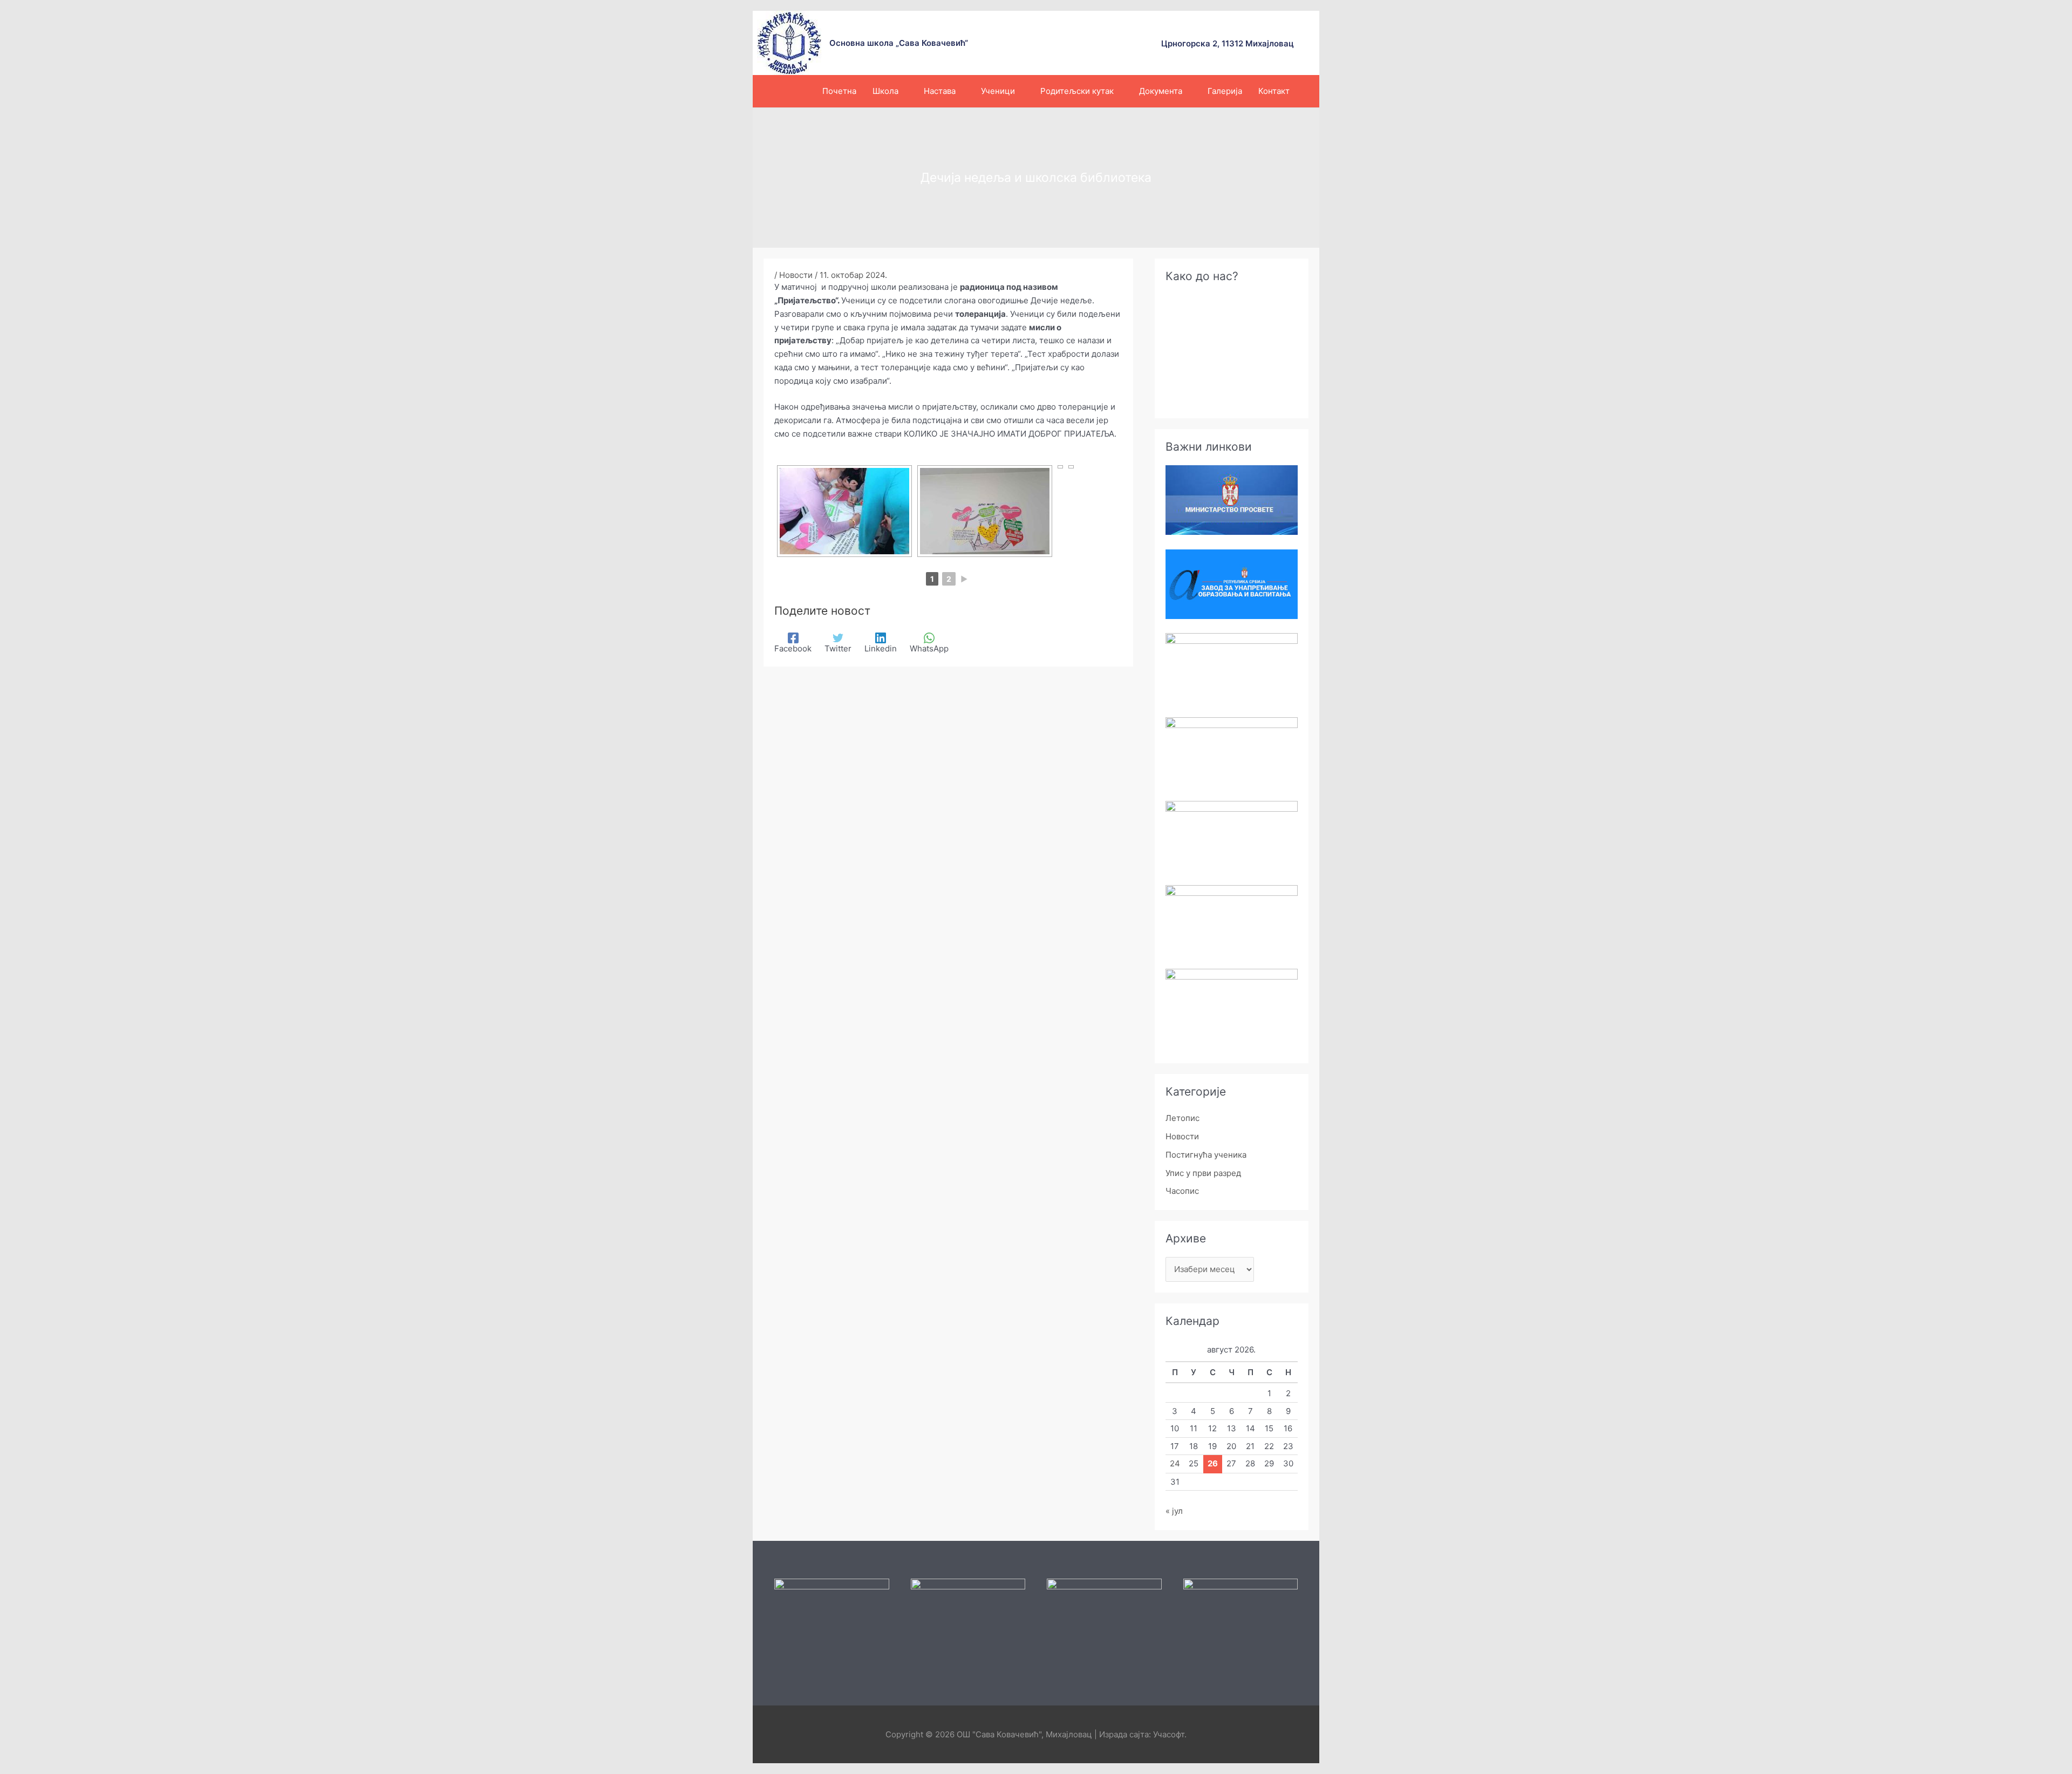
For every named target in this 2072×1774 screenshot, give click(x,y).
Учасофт (1169, 1734)
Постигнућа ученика (1206, 1155)
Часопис (1182, 1191)
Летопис (1182, 1118)
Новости (796, 275)
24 (1175, 1463)
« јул (1174, 1511)
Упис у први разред (1203, 1173)
